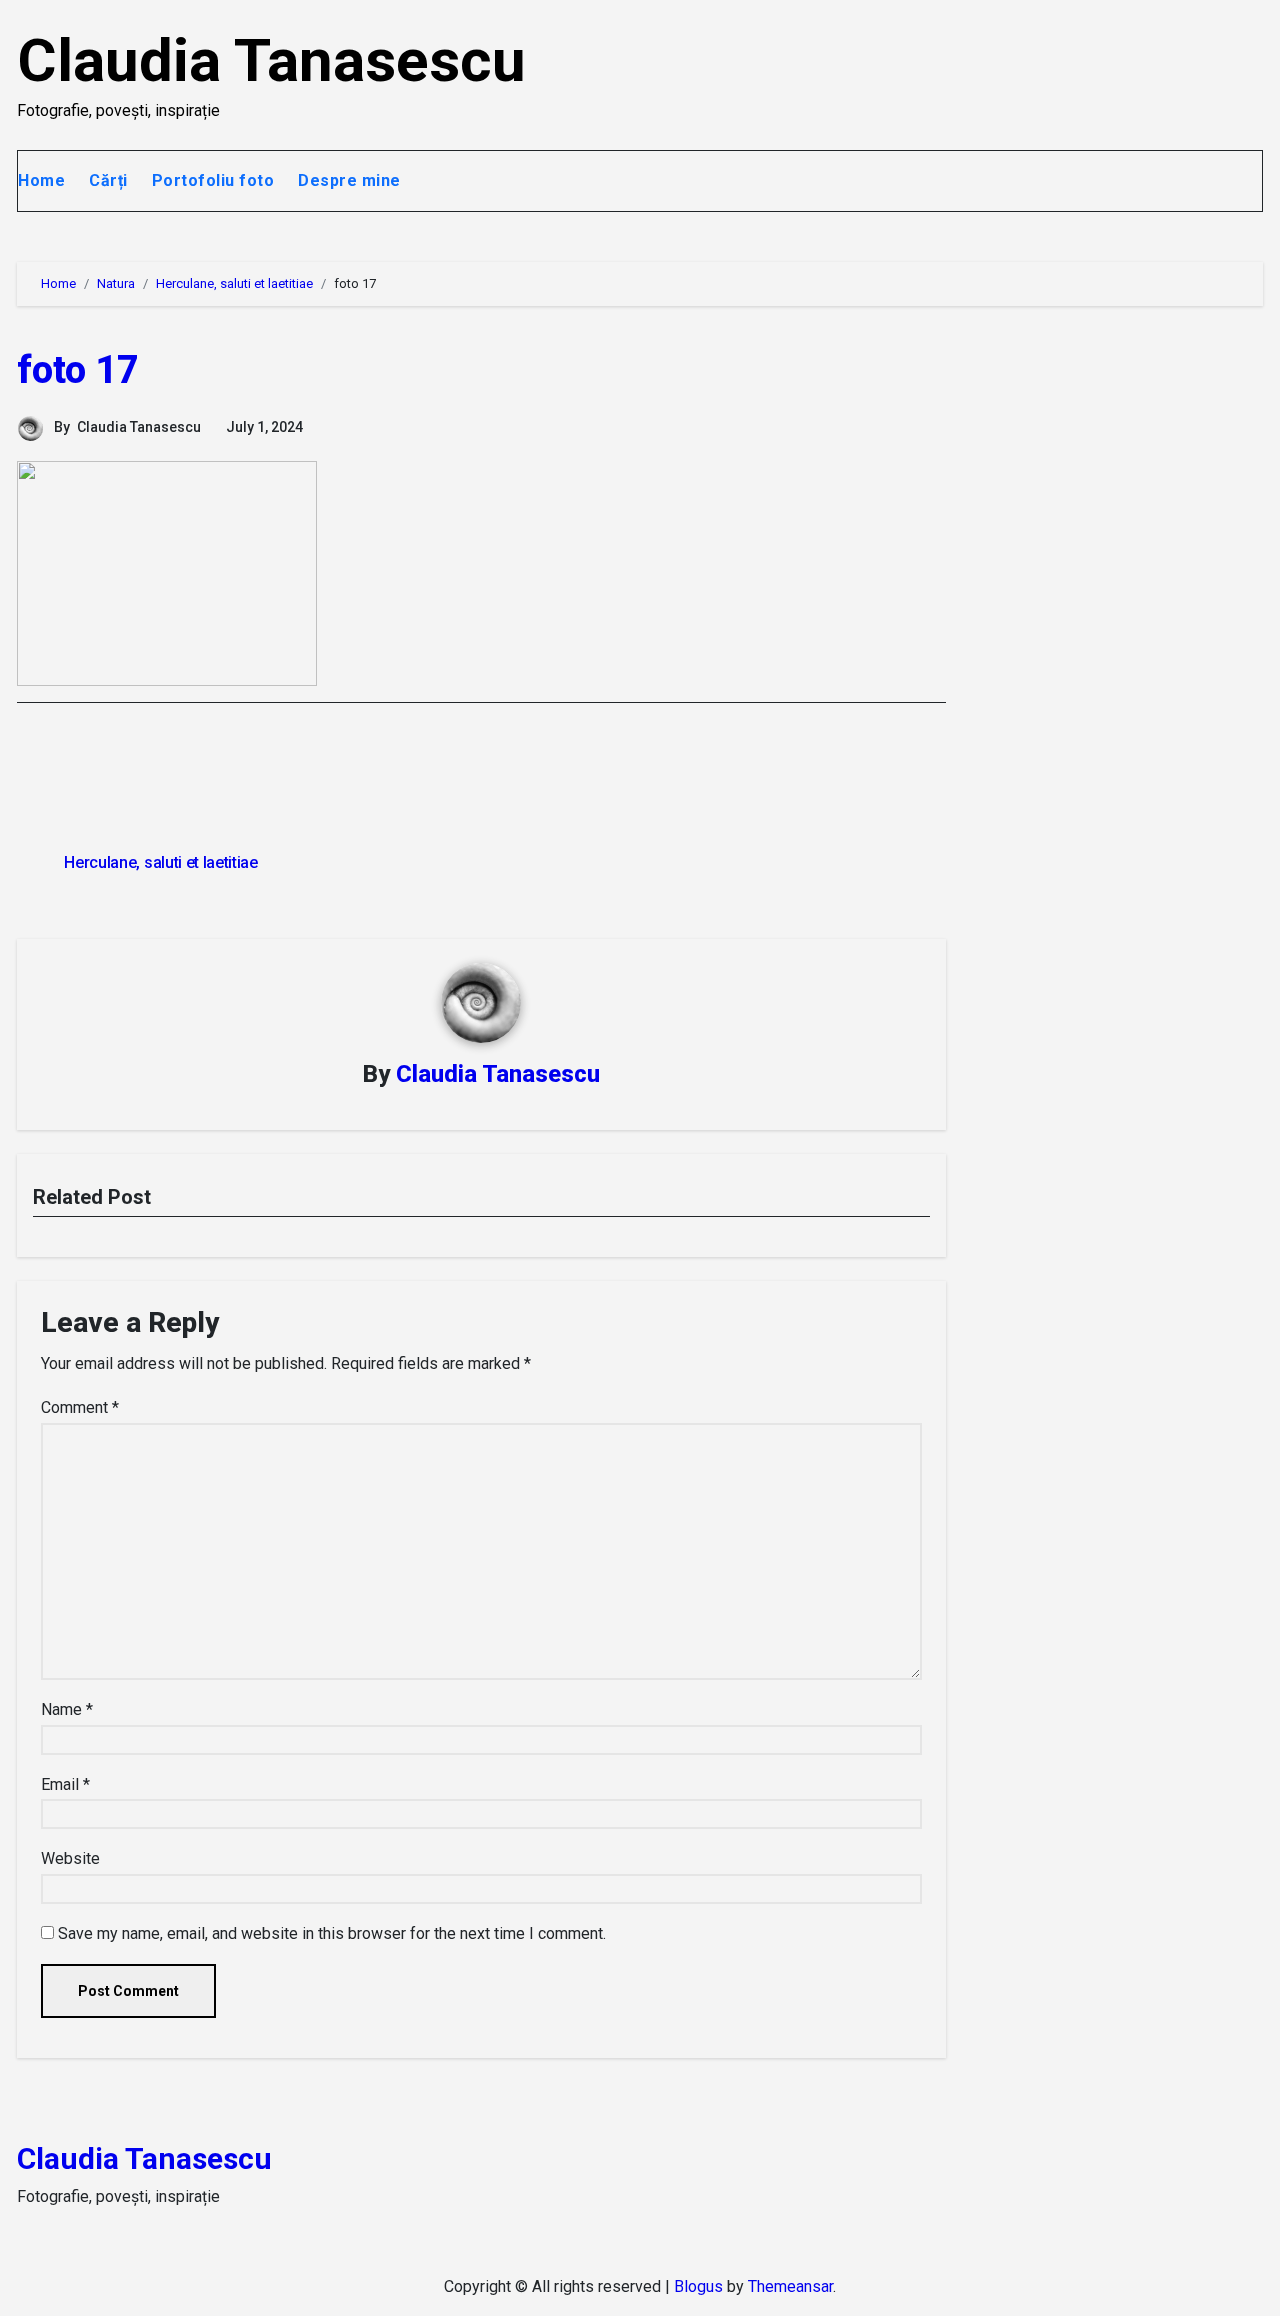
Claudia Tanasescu (271, 60)
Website (70, 1858)
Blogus (698, 2286)
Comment (80, 1407)
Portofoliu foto (213, 180)
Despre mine (349, 180)
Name (67, 1709)
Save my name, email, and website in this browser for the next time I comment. (332, 1933)
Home (41, 180)
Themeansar (790, 2286)
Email (65, 1784)
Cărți (108, 180)
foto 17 (78, 370)
